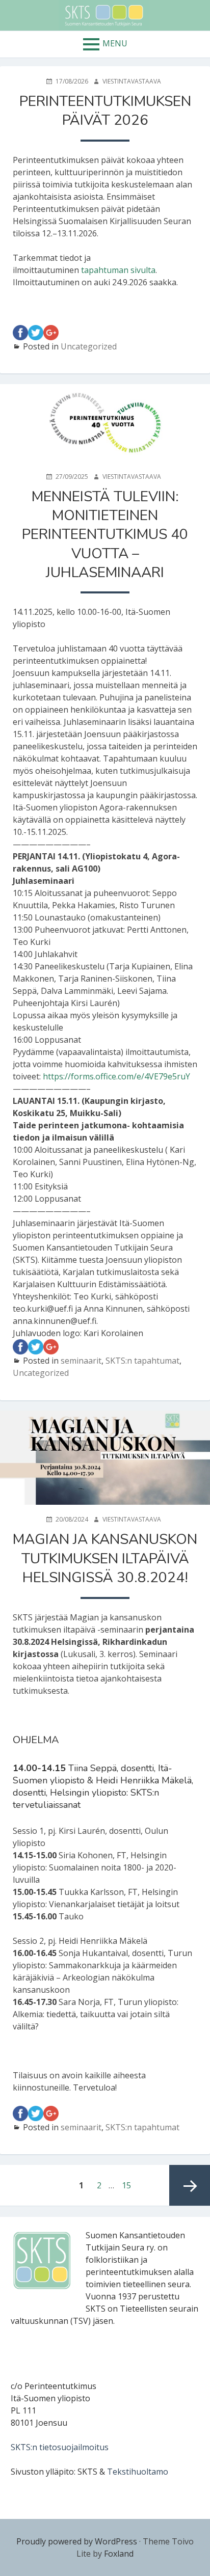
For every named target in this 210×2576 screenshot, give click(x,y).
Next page (190, 2185)
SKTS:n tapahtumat (142, 1361)
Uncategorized (89, 346)
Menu (115, 43)
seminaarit (81, 1361)
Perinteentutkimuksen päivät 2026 (105, 111)
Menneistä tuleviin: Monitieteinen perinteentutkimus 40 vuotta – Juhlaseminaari (105, 535)
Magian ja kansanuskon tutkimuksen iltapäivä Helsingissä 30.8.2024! (105, 1558)
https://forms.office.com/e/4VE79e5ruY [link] (116, 1076)
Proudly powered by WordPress (77, 2541)
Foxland (119, 2554)
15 (129, 2185)
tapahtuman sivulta (118, 270)
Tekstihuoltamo (138, 2472)
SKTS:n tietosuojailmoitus (60, 2447)
